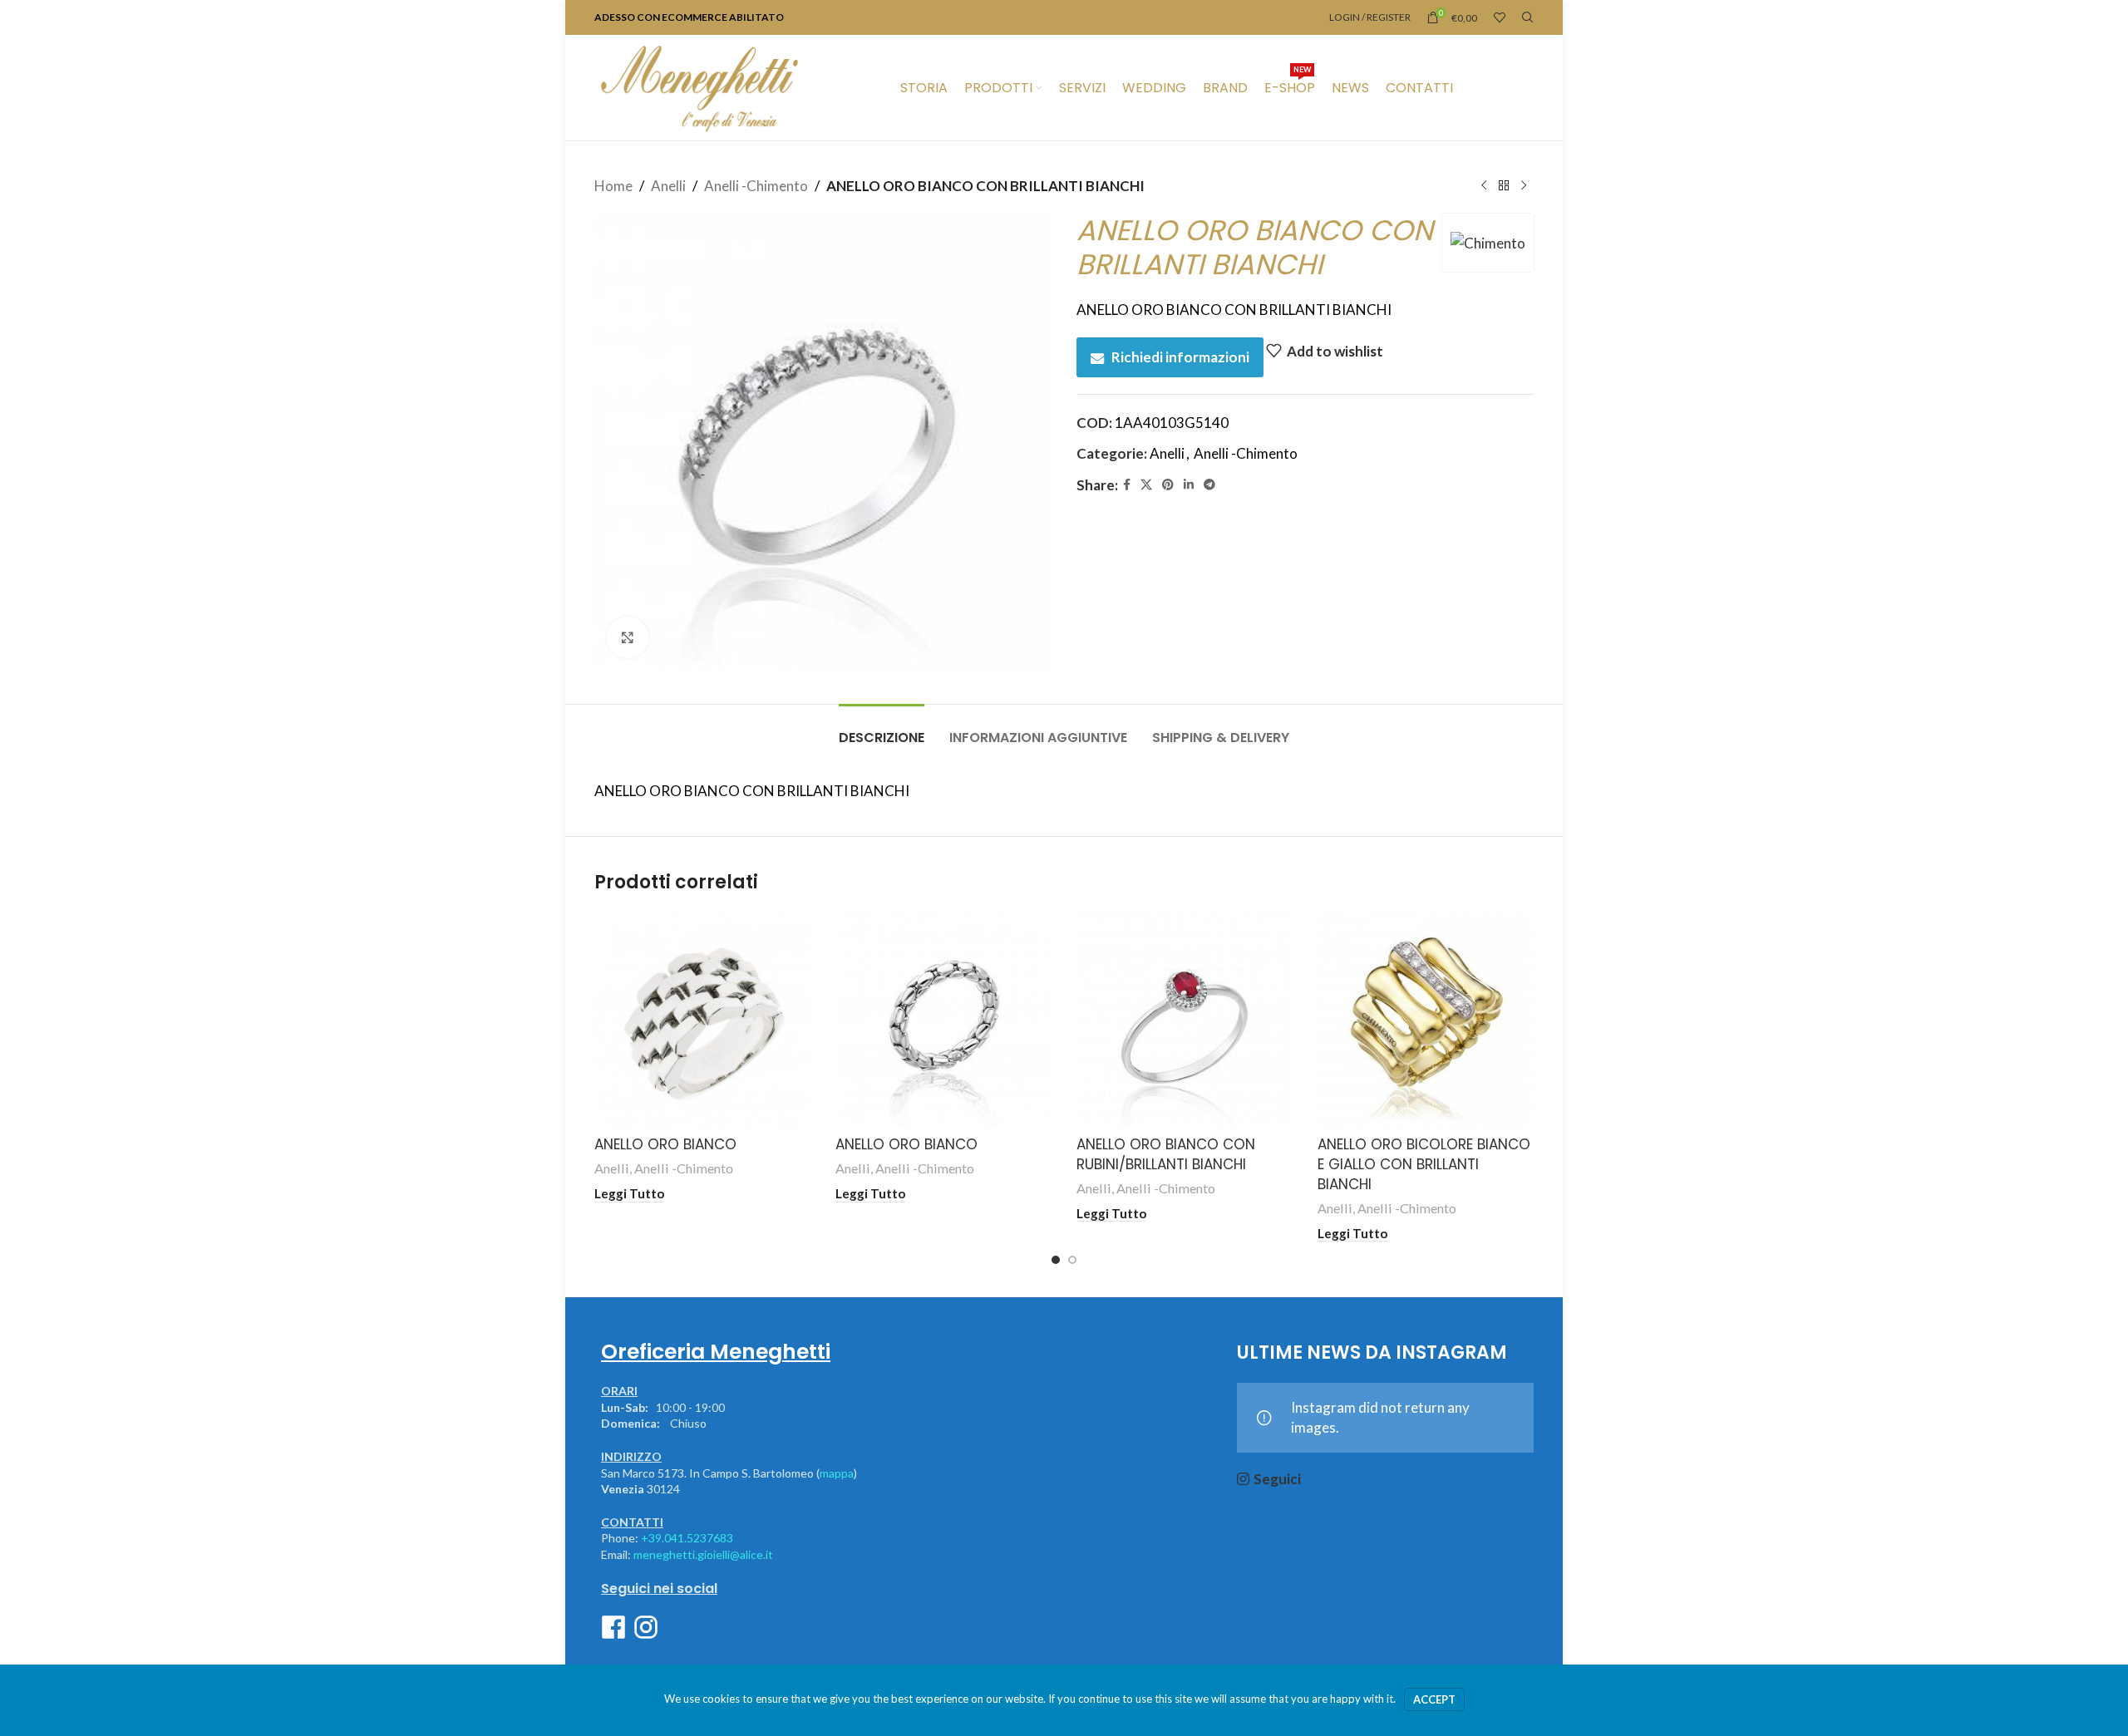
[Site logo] (699, 86)
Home (613, 186)
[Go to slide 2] (1072, 1260)
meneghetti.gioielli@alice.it (703, 1554)
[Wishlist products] (1500, 17)
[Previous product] (1484, 186)
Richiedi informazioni (1180, 357)
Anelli (668, 186)
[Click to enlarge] (628, 637)
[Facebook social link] (1127, 485)
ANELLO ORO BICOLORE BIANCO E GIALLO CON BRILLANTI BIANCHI (1424, 1164)
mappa (837, 1473)
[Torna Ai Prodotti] (1504, 186)
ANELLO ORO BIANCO (665, 1144)
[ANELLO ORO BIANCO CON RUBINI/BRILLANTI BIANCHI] (1185, 1020)
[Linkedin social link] (1189, 485)
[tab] (882, 729)
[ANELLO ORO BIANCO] (702, 1020)
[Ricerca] (1528, 17)
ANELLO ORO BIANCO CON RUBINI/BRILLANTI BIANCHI (1166, 1154)
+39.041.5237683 (687, 1538)
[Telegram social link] (1209, 485)
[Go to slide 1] (1056, 1260)
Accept (1434, 1699)
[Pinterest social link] (1168, 485)
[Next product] (1524, 186)
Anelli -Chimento (756, 186)
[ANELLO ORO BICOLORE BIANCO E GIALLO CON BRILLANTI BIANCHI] (1426, 1020)
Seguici (1277, 1479)
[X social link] (1146, 485)
